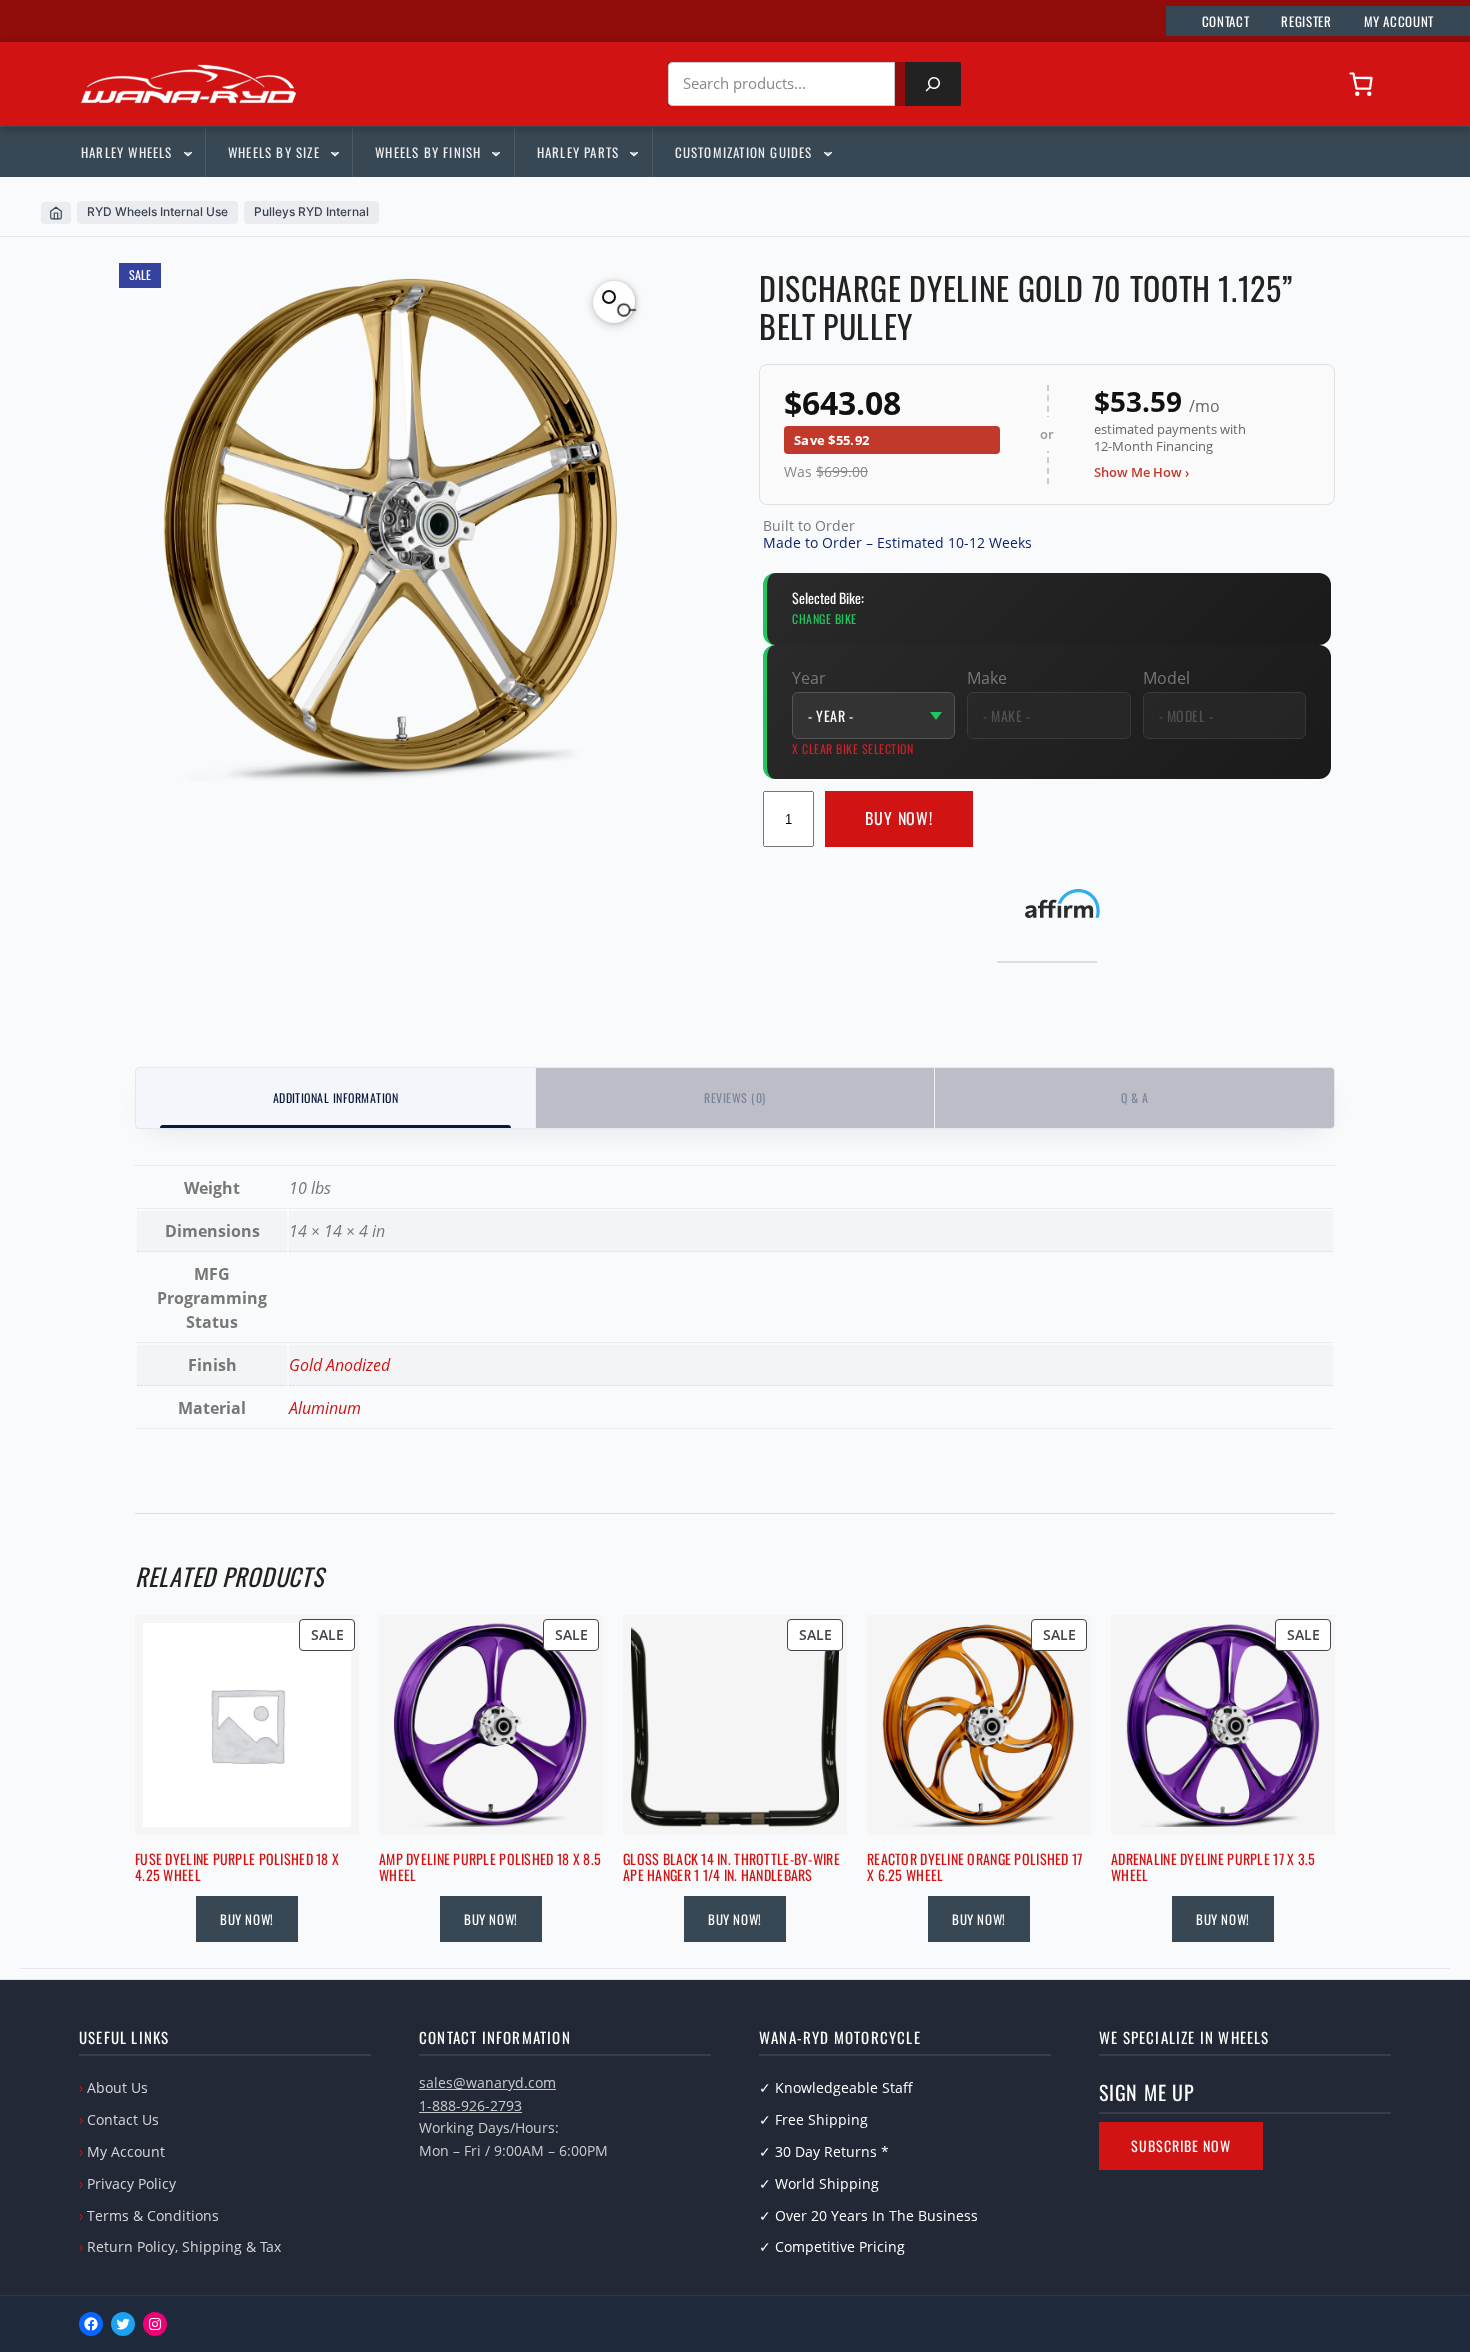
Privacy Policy (131, 2183)
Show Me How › (1141, 472)
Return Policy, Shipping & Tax (184, 2246)
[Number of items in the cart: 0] (1361, 84)
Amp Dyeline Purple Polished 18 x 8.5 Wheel (490, 1868)
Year (809, 678)
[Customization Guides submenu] (827, 152)
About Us (117, 2087)
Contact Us (123, 2119)
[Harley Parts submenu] (633, 152)
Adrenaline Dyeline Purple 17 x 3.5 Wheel (1213, 1868)
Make (987, 678)
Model (1166, 678)
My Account (126, 2151)
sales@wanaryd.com (487, 2082)
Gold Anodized (339, 1365)
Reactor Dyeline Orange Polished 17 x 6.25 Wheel (975, 1868)
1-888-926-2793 (470, 2105)
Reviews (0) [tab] (734, 1097)
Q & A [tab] (1134, 1097)
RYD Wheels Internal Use (157, 211)
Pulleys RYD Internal (311, 211)
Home (56, 213)
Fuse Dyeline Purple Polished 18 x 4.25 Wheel (237, 1868)
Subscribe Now (1181, 2145)
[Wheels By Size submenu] (334, 152)
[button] (614, 302)
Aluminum (325, 1408)
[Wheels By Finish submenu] (495, 152)
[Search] (933, 84)
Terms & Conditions (153, 2215)
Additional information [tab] (336, 1097)
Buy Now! (899, 818)
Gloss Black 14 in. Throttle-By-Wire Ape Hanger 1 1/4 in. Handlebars (731, 1868)
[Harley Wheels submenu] (187, 152)
